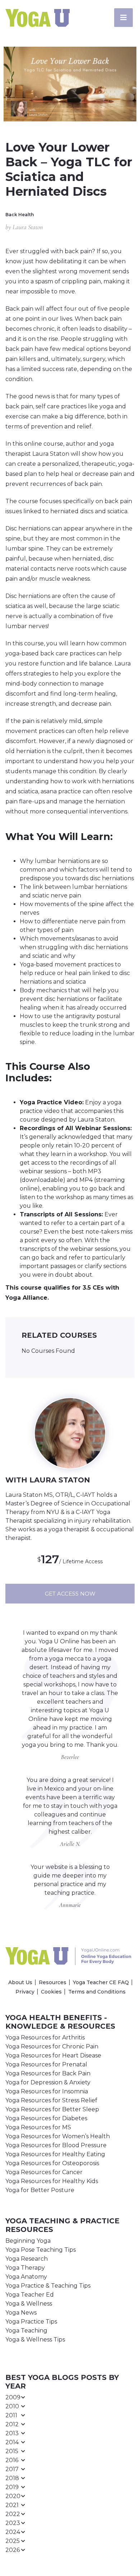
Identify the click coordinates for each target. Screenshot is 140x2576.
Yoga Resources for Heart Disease (53, 2055)
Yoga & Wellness (29, 2304)
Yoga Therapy (25, 2268)
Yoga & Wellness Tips (35, 2340)
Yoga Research (27, 2259)
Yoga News (21, 2313)
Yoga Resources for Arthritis (45, 2037)
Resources (53, 1982)
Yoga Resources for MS (38, 2127)
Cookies (51, 1992)
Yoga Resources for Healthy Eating (55, 2154)
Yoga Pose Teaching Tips (41, 2250)
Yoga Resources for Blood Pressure (56, 2145)
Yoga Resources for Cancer (44, 2172)
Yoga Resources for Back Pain (48, 2073)
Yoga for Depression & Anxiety (48, 2082)
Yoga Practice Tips (31, 2322)
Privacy (25, 1992)
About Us (20, 1982)
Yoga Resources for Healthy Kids (52, 2181)
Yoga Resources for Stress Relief (51, 2100)
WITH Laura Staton (48, 1480)
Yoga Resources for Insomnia (47, 2091)
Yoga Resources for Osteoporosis (52, 2163)
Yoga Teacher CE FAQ (101, 1982)
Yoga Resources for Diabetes (46, 2118)
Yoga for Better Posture (40, 2190)
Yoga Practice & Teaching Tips (48, 2286)
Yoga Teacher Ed (30, 2295)
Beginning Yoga (28, 2241)
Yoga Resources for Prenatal (46, 2064)
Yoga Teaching (26, 2331)
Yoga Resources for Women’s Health (58, 2136)
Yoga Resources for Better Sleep (52, 2109)
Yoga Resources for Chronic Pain (52, 2046)
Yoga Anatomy (26, 2277)
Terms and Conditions (97, 1992)
